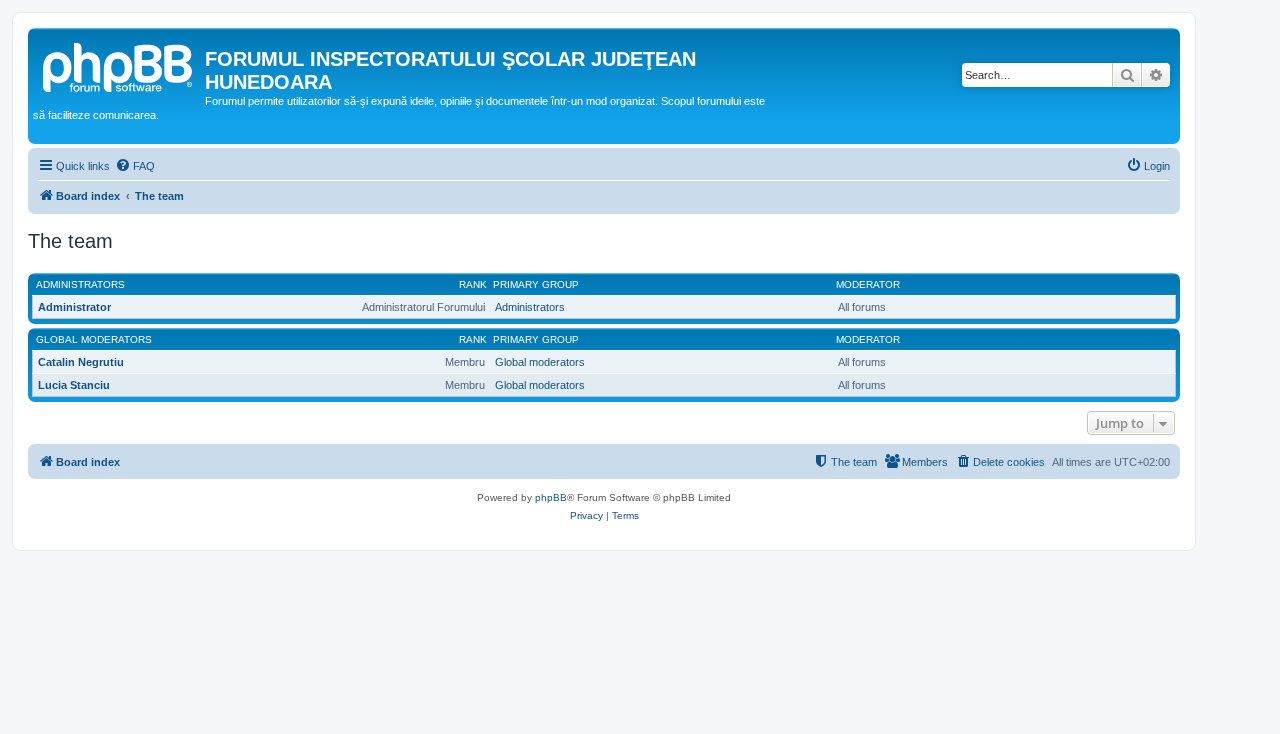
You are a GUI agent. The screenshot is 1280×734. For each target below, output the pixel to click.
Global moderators (94, 339)
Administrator (74, 307)
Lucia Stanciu (74, 385)
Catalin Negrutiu (81, 362)
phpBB (551, 497)
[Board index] (119, 65)
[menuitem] (135, 166)
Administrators (80, 284)
